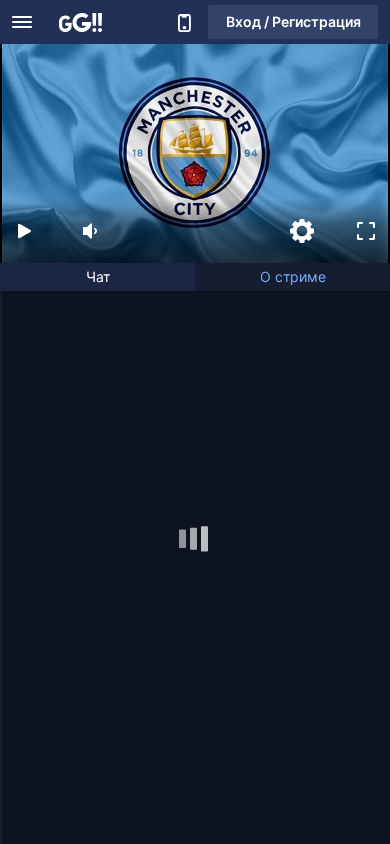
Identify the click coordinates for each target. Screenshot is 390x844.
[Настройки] (302, 231)
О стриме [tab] (293, 276)
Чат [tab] (98, 276)
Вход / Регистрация (293, 21)
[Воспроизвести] (24, 231)
